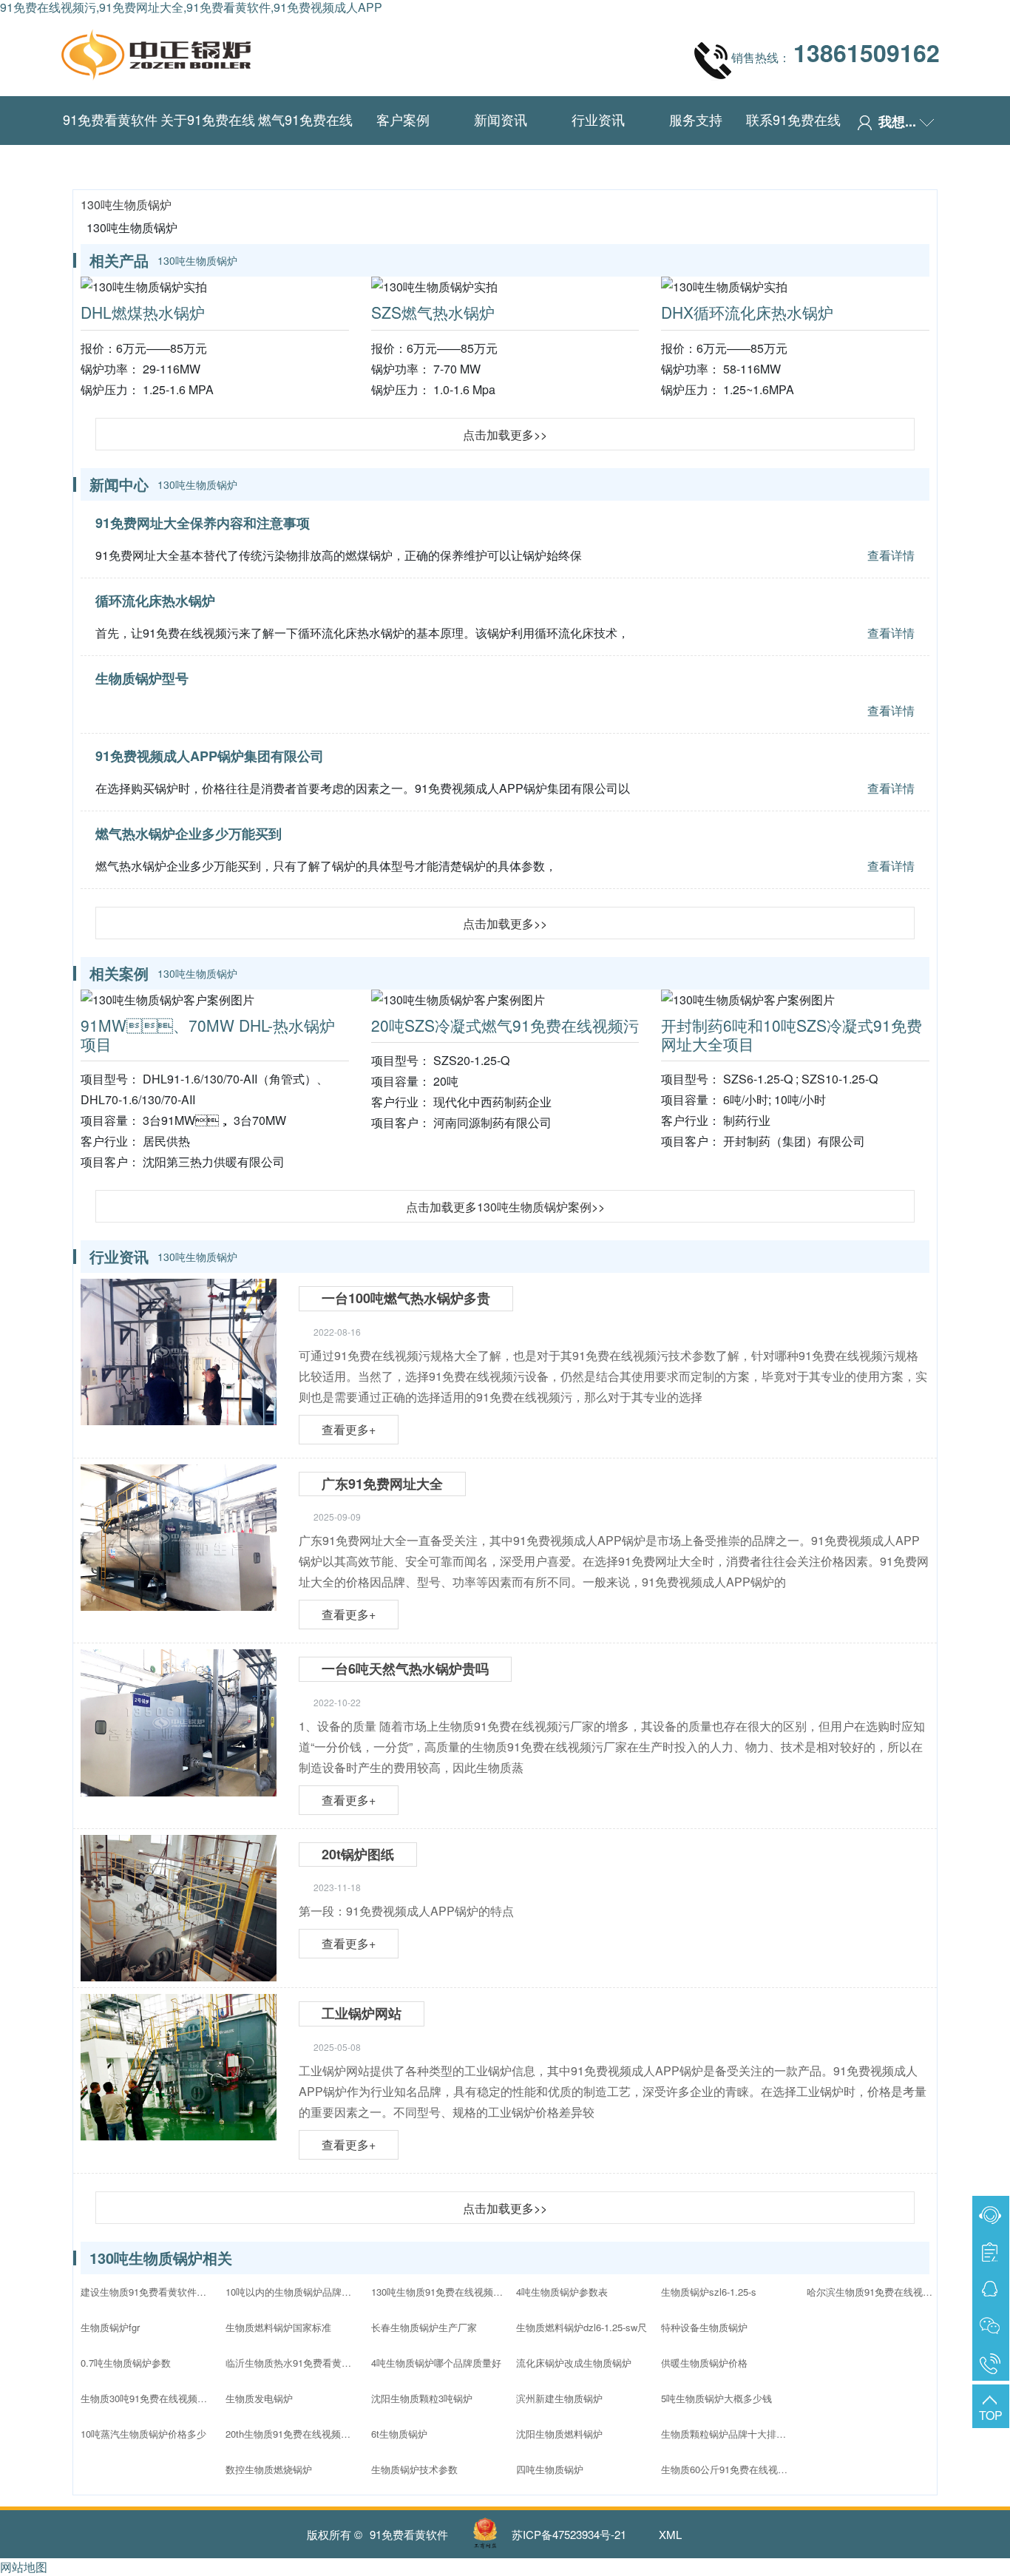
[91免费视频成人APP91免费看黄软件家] (156, 51)
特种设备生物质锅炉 (704, 2327)
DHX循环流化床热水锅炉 (747, 312)
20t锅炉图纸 (358, 1854)
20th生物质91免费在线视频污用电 (292, 2434)
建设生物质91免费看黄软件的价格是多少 (147, 2292)
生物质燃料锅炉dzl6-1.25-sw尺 (582, 2327)
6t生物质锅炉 (399, 2434)
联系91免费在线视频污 (793, 142)
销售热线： (836, 53)
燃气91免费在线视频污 (305, 142)
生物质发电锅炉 (259, 2398)
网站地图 (24, 2567)
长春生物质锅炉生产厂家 (424, 2327)
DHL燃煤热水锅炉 (143, 312)
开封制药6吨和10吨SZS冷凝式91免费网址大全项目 (792, 1034)
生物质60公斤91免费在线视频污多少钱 (728, 2469)
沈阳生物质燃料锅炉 (559, 2434)
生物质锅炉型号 (142, 678)
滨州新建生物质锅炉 (559, 2398)
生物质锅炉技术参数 (414, 2469)
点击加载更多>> (505, 435)
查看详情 (891, 555)
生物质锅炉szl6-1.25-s (709, 2292)
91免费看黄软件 (110, 119)
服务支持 (696, 119)
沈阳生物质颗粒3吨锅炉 (422, 2398)
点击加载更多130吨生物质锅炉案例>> (505, 1207)
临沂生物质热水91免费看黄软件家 (292, 2363)
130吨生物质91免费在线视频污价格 (438, 2292)
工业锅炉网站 (362, 2013)
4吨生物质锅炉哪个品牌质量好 (436, 2363)
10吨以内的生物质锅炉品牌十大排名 (292, 2292)
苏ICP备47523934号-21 (569, 2534)
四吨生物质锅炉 (550, 2469)
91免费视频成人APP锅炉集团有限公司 (210, 756)
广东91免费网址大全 (382, 1484)
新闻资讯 (501, 119)
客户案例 (403, 119)
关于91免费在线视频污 (208, 142)
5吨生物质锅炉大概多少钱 (716, 2398)
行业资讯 (598, 119)
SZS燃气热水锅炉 (433, 312)
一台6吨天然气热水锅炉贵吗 (405, 1669)
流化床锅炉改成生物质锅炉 (574, 2363)
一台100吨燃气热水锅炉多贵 (406, 1298)
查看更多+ (349, 1429)
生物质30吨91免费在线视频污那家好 (147, 2398)
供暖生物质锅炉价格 (704, 2363)
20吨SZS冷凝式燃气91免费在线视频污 (505, 1025)
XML (670, 2534)
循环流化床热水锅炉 (155, 601)
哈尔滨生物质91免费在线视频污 (873, 2292)
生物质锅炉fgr (110, 2327)
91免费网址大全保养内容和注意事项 (203, 523)
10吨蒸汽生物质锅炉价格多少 (143, 2434)
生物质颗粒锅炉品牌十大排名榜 (728, 2434)
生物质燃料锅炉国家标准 (278, 2327)
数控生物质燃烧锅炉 (269, 2469)
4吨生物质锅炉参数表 (562, 2292)
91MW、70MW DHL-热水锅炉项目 (208, 1034)
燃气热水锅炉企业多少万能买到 (189, 834)
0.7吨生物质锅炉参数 (126, 2363)
